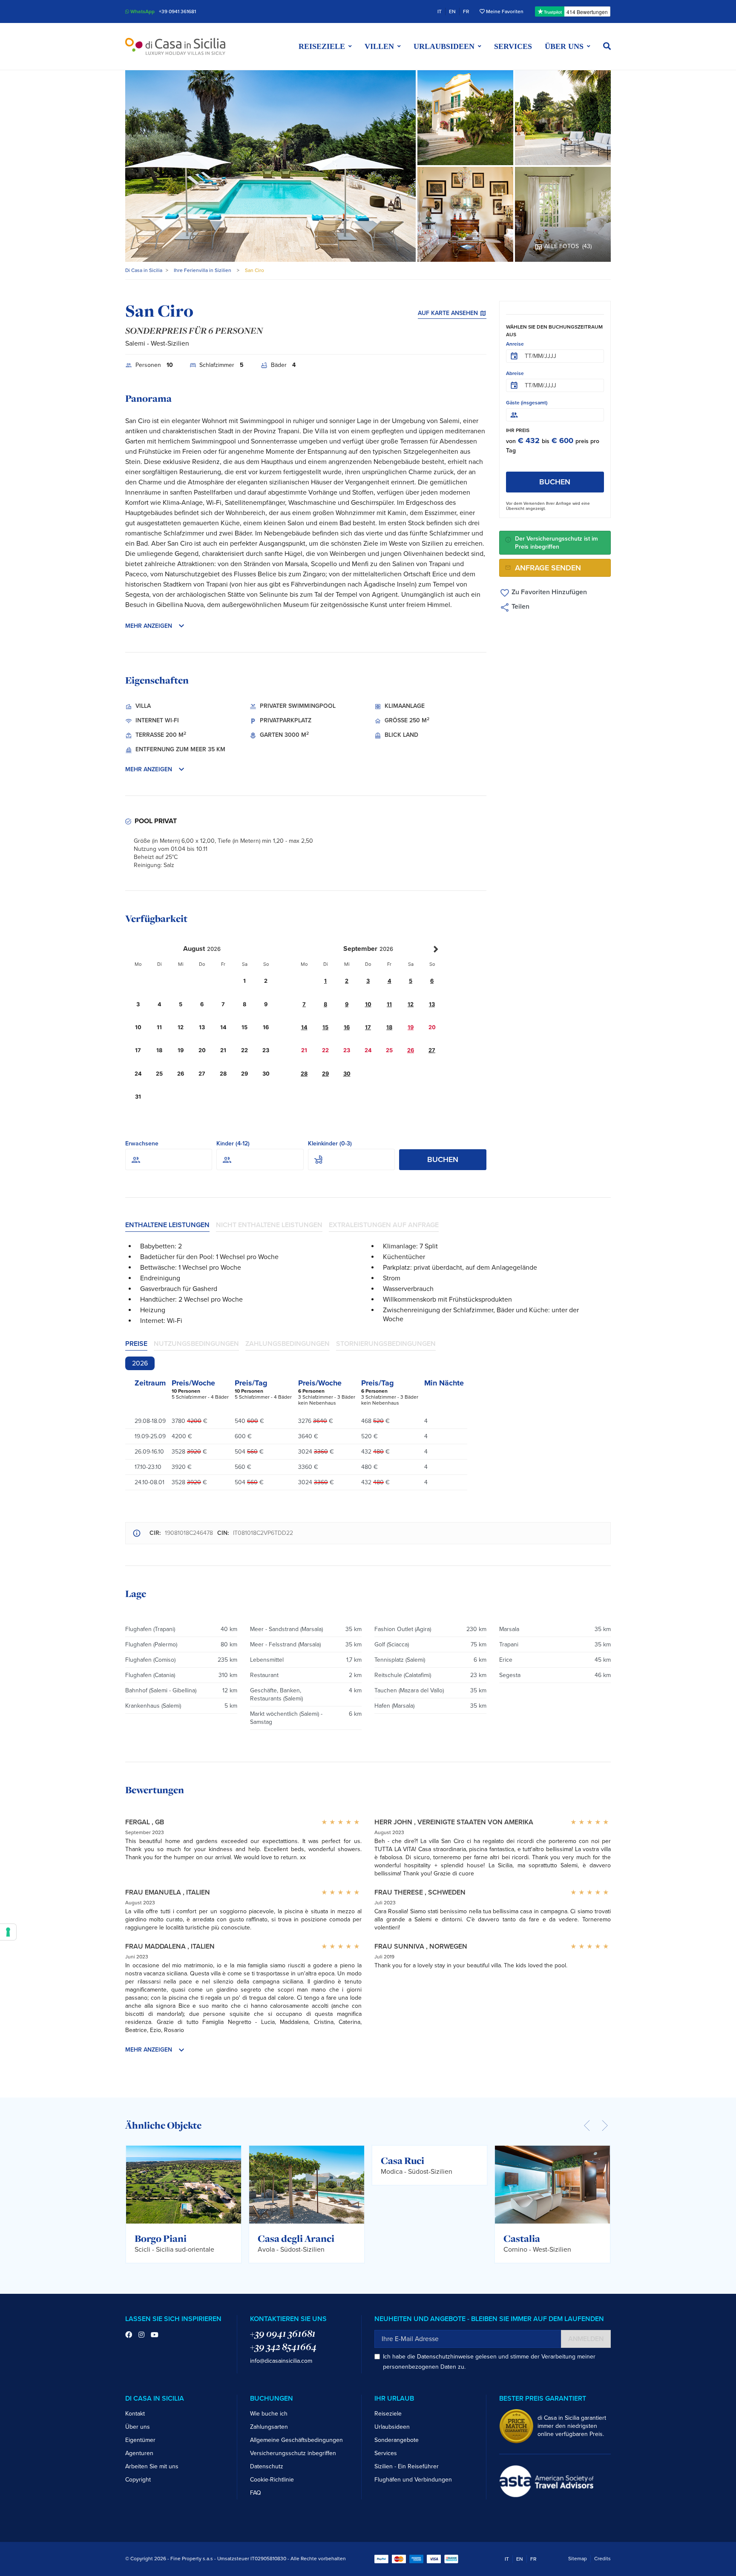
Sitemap (578, 2559)
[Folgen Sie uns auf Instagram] (141, 2335)
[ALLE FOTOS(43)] (563, 214)
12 (411, 1004)
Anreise (515, 344)
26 (411, 1050)
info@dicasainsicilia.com (281, 2361)
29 (325, 1074)
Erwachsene (142, 1143)
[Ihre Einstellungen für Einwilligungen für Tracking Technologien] (8, 1932)
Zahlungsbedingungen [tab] (287, 1344)
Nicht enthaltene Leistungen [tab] (269, 1225)
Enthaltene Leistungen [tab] (167, 1225)
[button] (607, 46)
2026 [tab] (140, 1363)
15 (325, 1027)
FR (466, 11)
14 (304, 1027)
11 (389, 1004)
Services (513, 46)
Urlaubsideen (392, 2427)
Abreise (515, 373)
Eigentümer (140, 2440)
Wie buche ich (269, 2414)
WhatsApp (142, 11)
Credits (602, 2559)
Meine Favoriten (504, 11)
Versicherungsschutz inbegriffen (293, 2453)
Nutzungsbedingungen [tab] (196, 1344)
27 (432, 1050)
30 (347, 1074)
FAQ (256, 2493)
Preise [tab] (136, 1344)
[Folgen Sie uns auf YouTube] (155, 2335)
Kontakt (135, 2414)
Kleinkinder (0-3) (330, 1143)
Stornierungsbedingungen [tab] (386, 1344)
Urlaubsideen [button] (444, 46)
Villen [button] (379, 46)
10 (368, 1004)
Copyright (138, 2480)
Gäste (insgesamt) (527, 403)
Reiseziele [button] (322, 46)
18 (389, 1027)
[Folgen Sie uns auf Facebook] (129, 2335)
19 (411, 1027)
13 (432, 1004)
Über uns (138, 2427)
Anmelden (586, 2339)
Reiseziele (388, 2414)
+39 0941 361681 (177, 11)
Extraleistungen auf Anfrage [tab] (384, 1225)
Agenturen (139, 2453)
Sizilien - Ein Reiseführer (407, 2466)
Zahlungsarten (269, 2427)
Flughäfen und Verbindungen (413, 2480)
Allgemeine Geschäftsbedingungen (296, 2440)
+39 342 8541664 (283, 2347)
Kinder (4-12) (233, 1143)
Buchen (443, 1159)
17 (368, 1027)
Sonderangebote (397, 2440)
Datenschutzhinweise (445, 2357)
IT (440, 11)
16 (347, 1027)
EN (452, 11)
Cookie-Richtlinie (272, 2480)
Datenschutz (267, 2466)
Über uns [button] (564, 46)
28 (304, 1074)
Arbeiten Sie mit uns (152, 2466)
